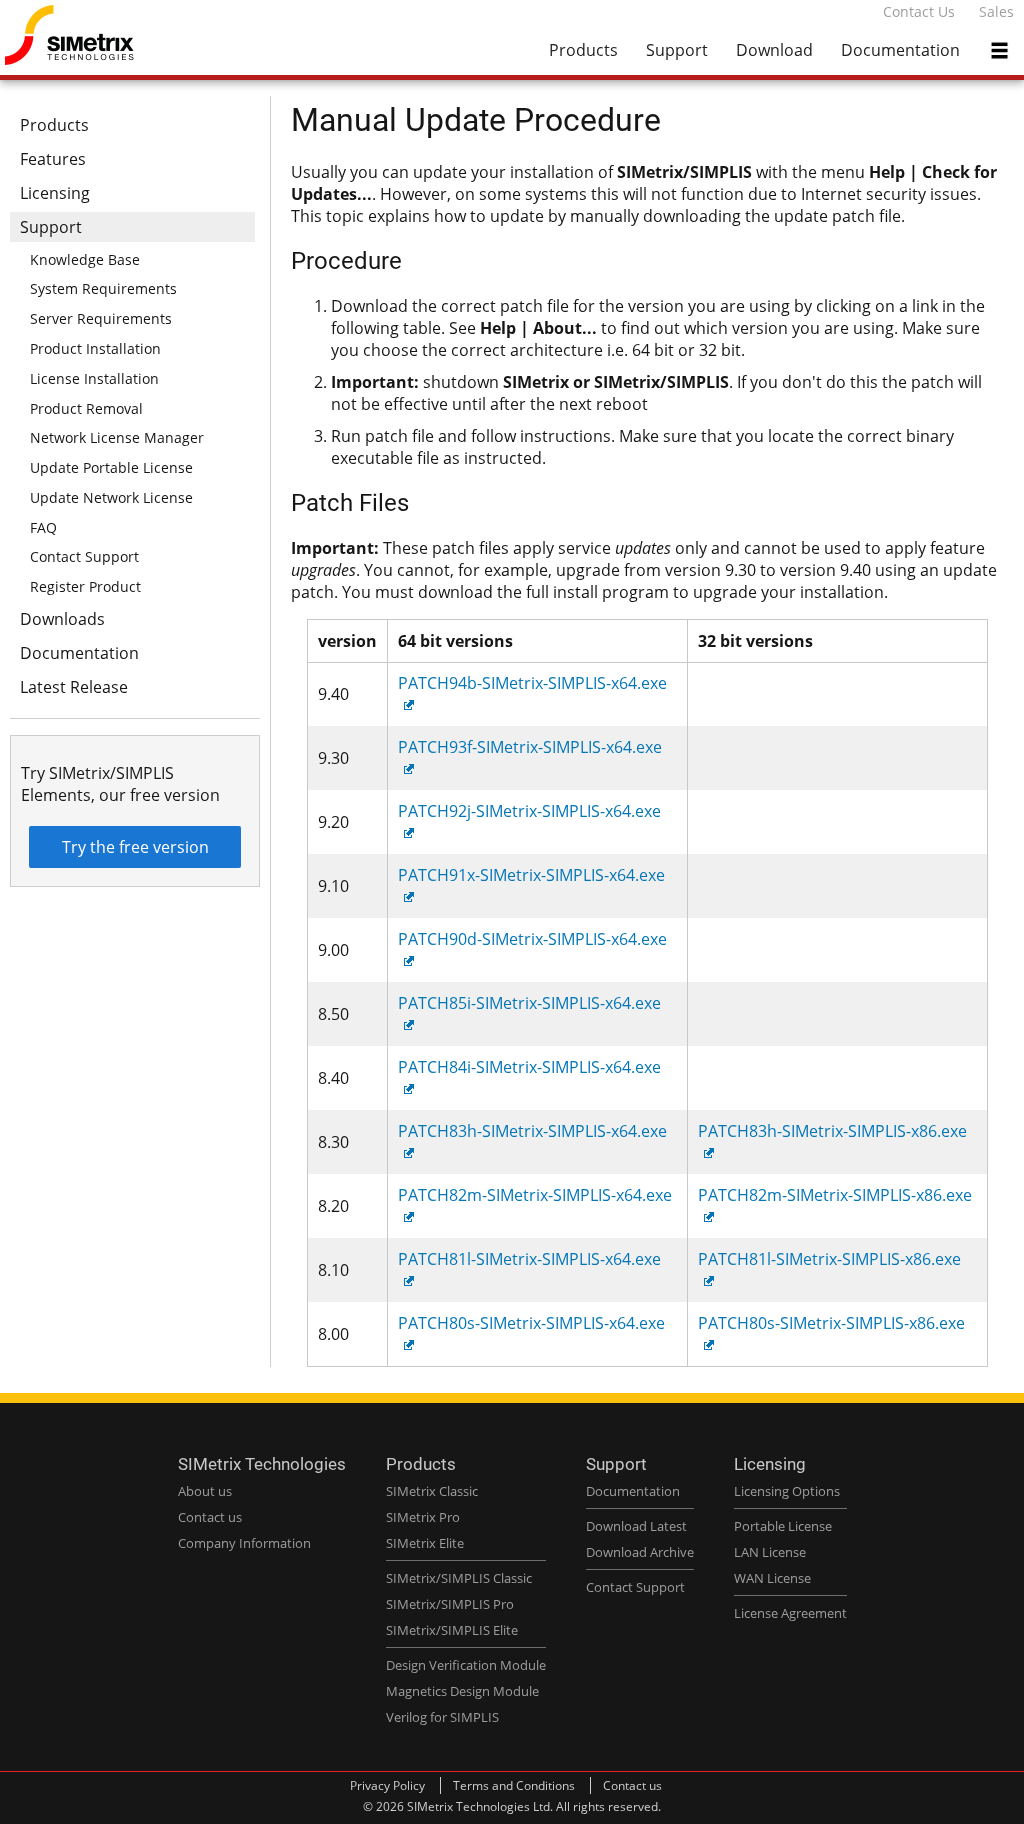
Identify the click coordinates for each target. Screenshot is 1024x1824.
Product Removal (86, 408)
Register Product (85, 586)
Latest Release (74, 687)
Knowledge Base (85, 259)
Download (774, 50)
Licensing (55, 193)
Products (583, 50)
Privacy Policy (387, 1785)
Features (53, 159)
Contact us (632, 1785)
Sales (996, 11)
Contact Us (919, 11)
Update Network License (111, 497)
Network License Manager (117, 437)
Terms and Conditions (514, 1785)
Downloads (62, 619)
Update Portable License (111, 467)
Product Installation (95, 348)
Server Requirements (101, 318)
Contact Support (84, 556)
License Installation (94, 378)
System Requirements (103, 288)
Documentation (900, 50)
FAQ (43, 527)
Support (677, 50)
